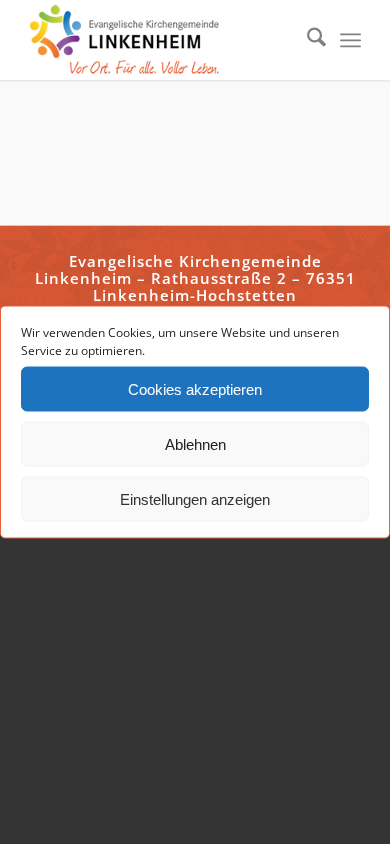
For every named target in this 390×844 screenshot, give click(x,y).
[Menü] (350, 40)
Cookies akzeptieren (195, 388)
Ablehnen (195, 443)
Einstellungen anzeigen (195, 498)
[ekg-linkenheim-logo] (161, 40)
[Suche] (306, 40)
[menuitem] (306, 40)
